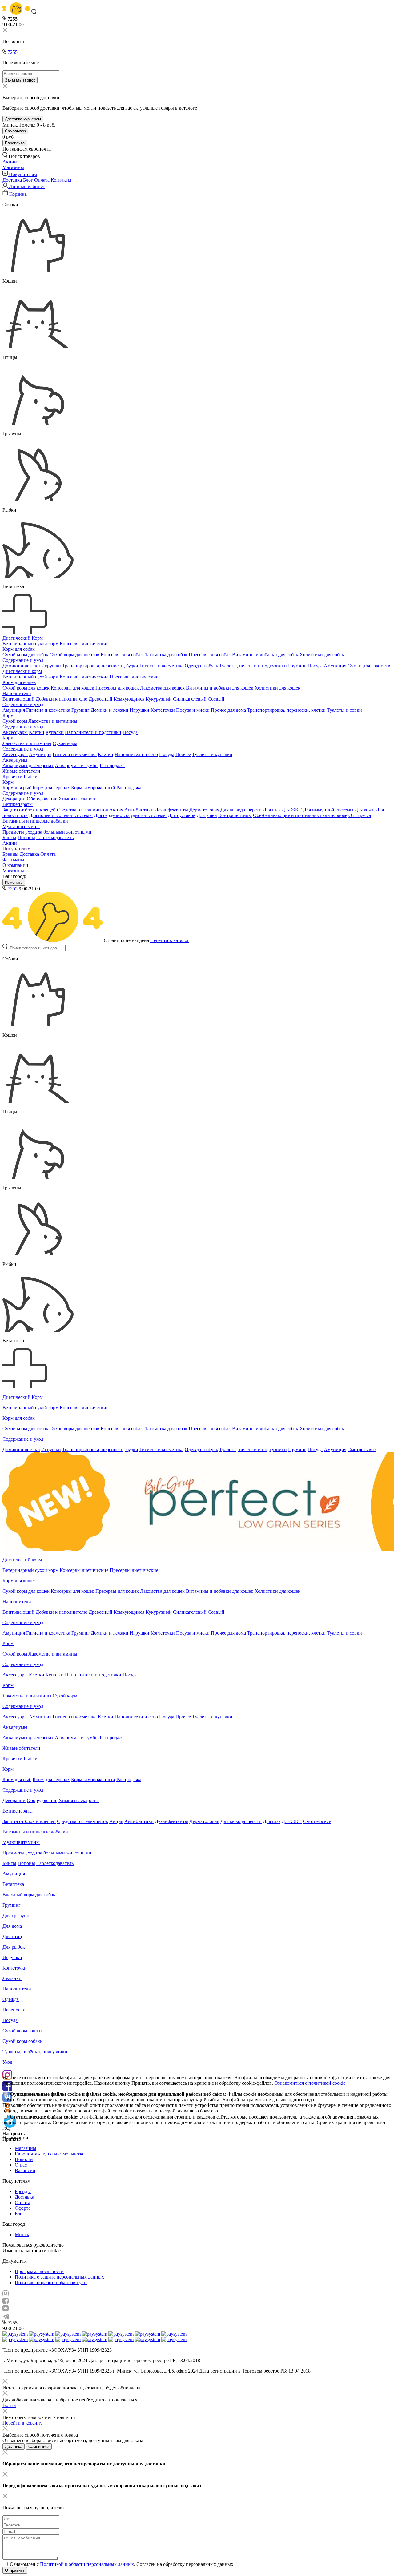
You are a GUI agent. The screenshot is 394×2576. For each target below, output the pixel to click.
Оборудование (42, 799)
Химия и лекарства (79, 799)
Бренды (10, 854)
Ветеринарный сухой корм (30, 644)
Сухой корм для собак (25, 655)
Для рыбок (14, 1947)
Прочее (183, 754)
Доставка (12, 180)
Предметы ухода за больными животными (47, 832)
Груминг (297, 666)
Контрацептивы (235, 815)
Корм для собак (19, 649)
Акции (10, 843)
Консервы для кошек (72, 688)
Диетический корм (22, 671)
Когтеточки (163, 710)
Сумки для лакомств (369, 666)
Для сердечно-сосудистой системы (130, 815)
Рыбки (31, 777)
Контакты (61, 180)
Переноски (14, 2010)
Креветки (12, 777)
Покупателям (16, 849)
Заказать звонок (20, 80)
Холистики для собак (322, 655)
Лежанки (12, 1978)
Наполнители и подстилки (93, 732)
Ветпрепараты (18, 804)
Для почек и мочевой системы (61, 815)
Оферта (23, 2208)
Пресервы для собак (210, 655)
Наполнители (17, 693)
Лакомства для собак (166, 655)
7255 (12, 52)
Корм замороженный (93, 788)
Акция (116, 810)
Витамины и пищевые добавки (35, 821)
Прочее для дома (228, 710)
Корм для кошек (19, 682)
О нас (21, 2165)
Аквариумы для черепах (28, 765)
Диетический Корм (23, 638)
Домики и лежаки (21, 666)
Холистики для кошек (277, 688)
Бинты (9, 837)
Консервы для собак (122, 655)
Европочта (15, 143)
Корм (8, 716)
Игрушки (51, 666)
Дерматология (204, 810)
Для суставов (182, 815)
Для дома (12, 1926)
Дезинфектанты (171, 810)
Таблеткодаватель (55, 837)
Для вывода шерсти (241, 810)
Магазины (13, 871)
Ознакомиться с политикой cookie (310, 2083)
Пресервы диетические (134, 677)
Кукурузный (159, 699)
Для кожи (365, 810)
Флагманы (13, 860)
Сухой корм (15, 721)
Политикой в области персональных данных (87, 2564)
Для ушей (207, 815)
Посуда (315, 666)
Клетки (37, 732)
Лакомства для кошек (162, 688)
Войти (9, 2405)
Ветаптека (13, 1884)
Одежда (11, 1999)
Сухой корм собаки (23, 2041)
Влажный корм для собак (29, 1895)
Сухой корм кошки (22, 2031)
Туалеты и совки (344, 710)
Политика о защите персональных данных (59, 2277)
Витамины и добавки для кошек (220, 688)
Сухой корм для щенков (74, 655)
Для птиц (12, 1936)
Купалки (55, 732)
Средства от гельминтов (82, 810)
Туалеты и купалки (212, 754)
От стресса (360, 815)
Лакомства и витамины (53, 721)
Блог (28, 180)
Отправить (15, 2570)
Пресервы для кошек (117, 688)
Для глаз (272, 810)
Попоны (26, 837)
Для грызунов (17, 1916)
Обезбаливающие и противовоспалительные (300, 815)
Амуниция (335, 666)
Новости (24, 2159)
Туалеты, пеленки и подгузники (253, 666)
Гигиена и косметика (161, 666)
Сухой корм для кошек (26, 688)
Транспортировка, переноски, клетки (286, 710)
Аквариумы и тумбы (77, 765)
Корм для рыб (17, 788)
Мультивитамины (21, 826)
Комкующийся (129, 699)
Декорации (14, 799)
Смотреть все (362, 1449)
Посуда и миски (193, 710)
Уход (7, 2062)
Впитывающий (18, 699)
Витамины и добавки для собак (265, 655)
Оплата (42, 180)
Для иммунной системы (328, 810)
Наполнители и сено (136, 754)
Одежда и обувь (201, 666)
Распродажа (112, 765)
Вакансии (25, 2170)
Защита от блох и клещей (29, 810)
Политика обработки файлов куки (51, 2282)
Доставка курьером (23, 119)
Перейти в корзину (22, 2423)
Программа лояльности (39, 2271)
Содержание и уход (23, 660)
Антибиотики (139, 810)
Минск (22, 2234)
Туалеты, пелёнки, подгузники (35, 2052)
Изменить (14, 882)
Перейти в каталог (170, 940)
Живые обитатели (21, 771)
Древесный (101, 699)
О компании (15, 865)
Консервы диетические (84, 644)
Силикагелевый (190, 699)
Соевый (216, 699)
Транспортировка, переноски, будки (100, 666)
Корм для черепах (51, 788)
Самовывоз (15, 131)
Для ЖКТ (292, 810)
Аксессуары (15, 732)
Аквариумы (15, 760)
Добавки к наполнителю (62, 699)
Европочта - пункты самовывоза (49, 2154)
